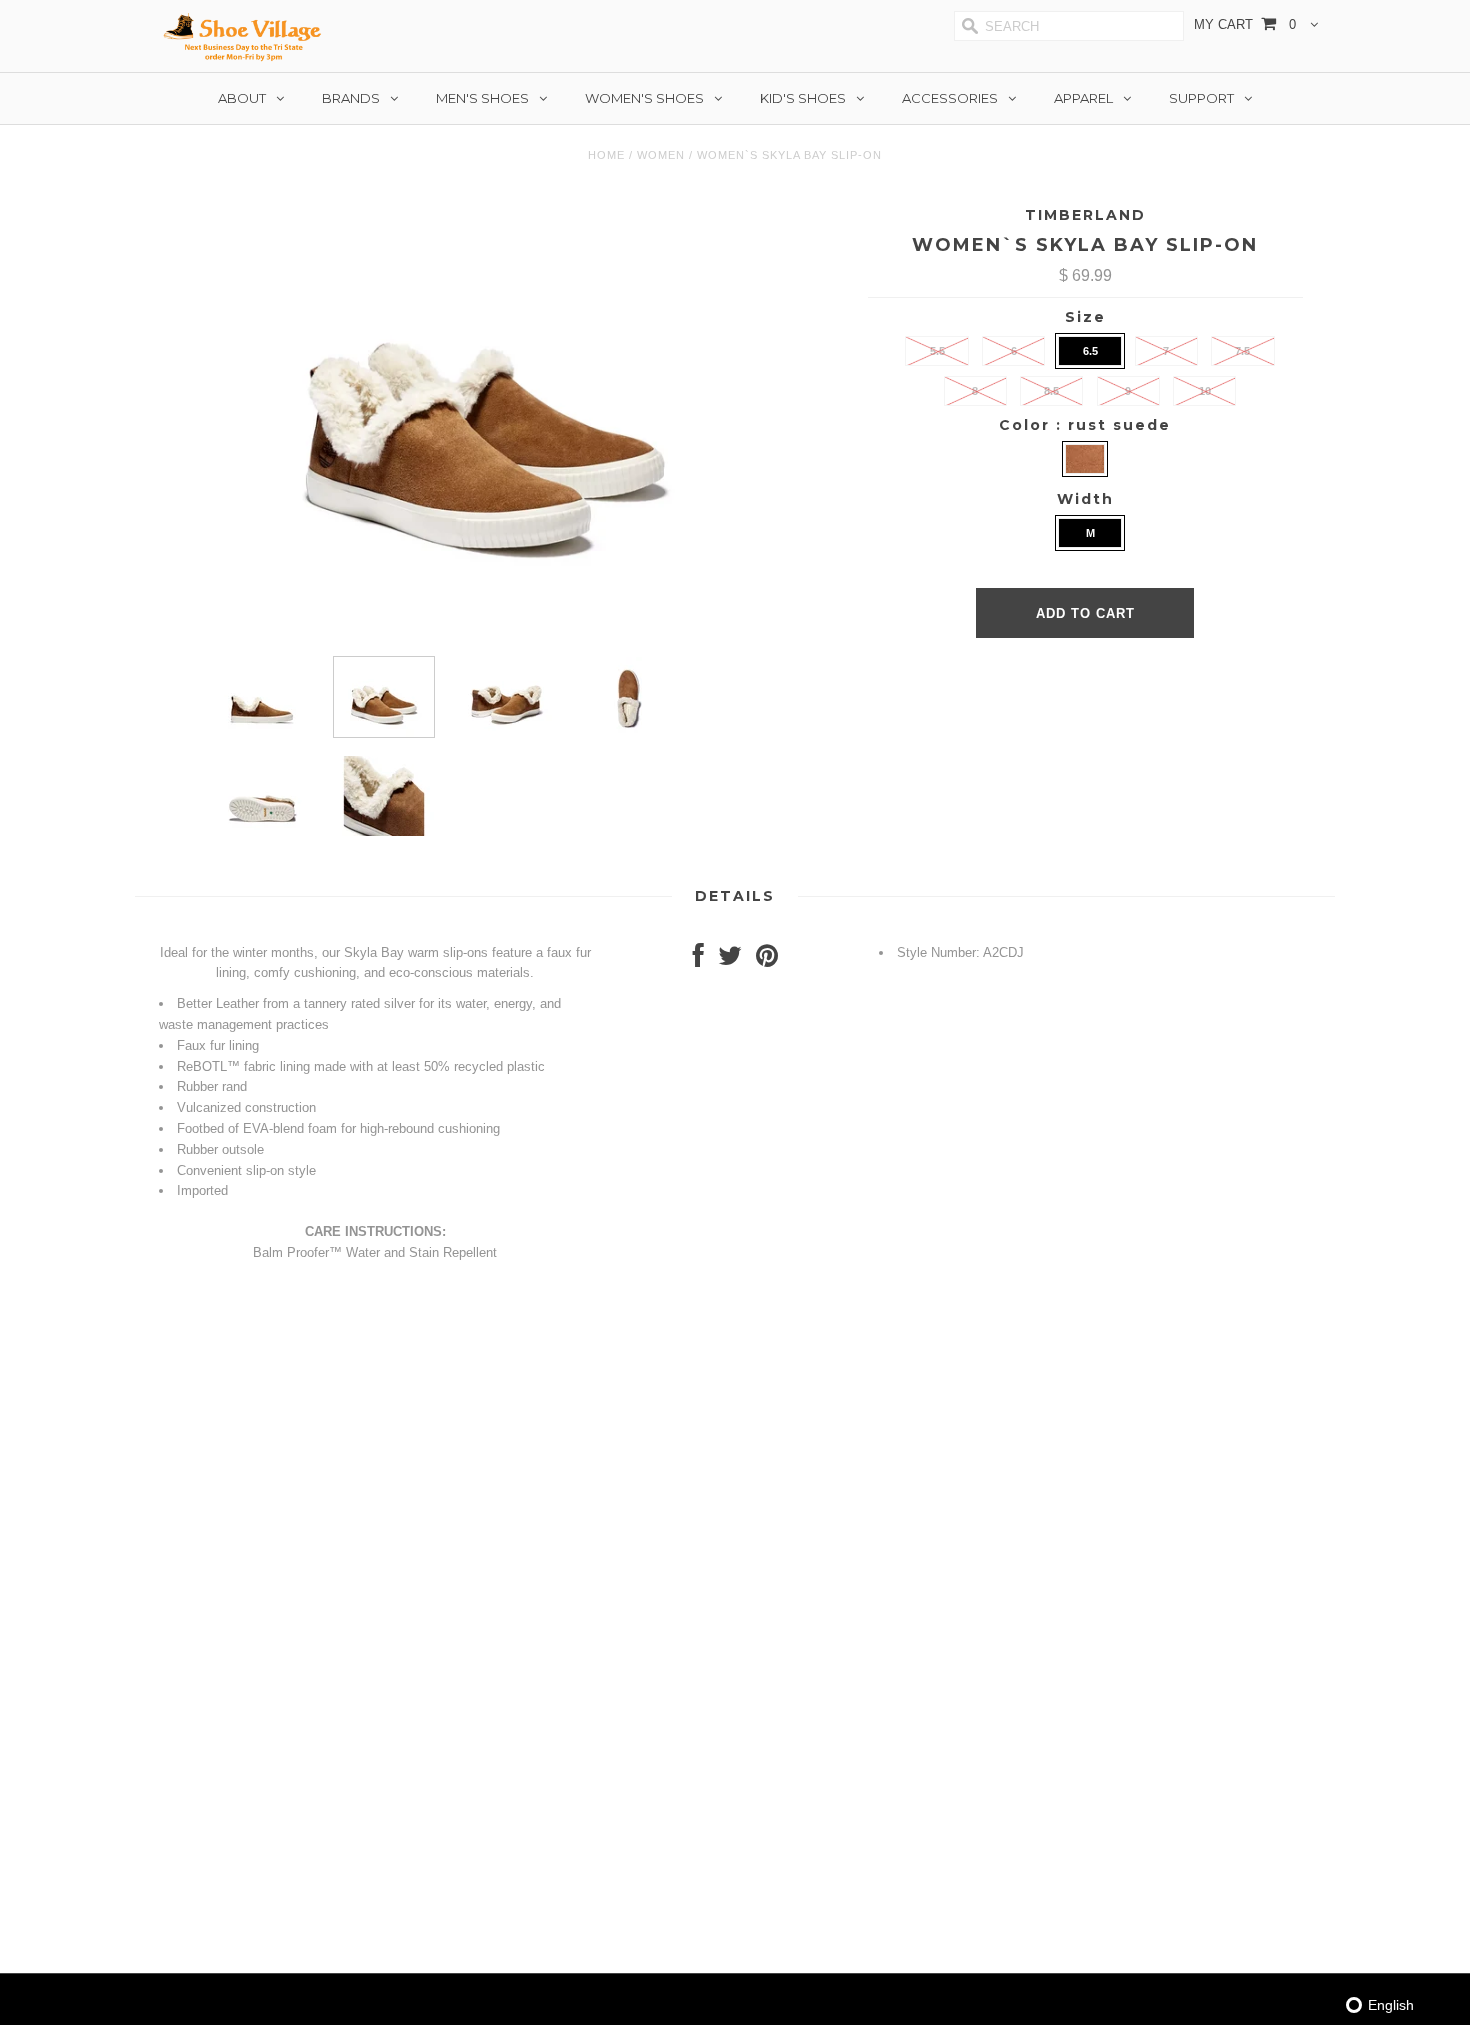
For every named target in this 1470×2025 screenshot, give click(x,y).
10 (1205, 391)
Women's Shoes (644, 98)
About (242, 98)
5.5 (937, 351)
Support (1201, 98)
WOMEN (661, 155)
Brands (351, 98)
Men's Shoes (482, 98)
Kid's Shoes (803, 98)
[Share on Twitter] (730, 960)
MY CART (1245, 24)
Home (606, 155)
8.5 (1051, 391)
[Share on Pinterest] (767, 960)
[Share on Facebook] (698, 960)
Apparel (1083, 98)
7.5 (1242, 351)
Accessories (950, 98)
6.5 (1090, 351)
